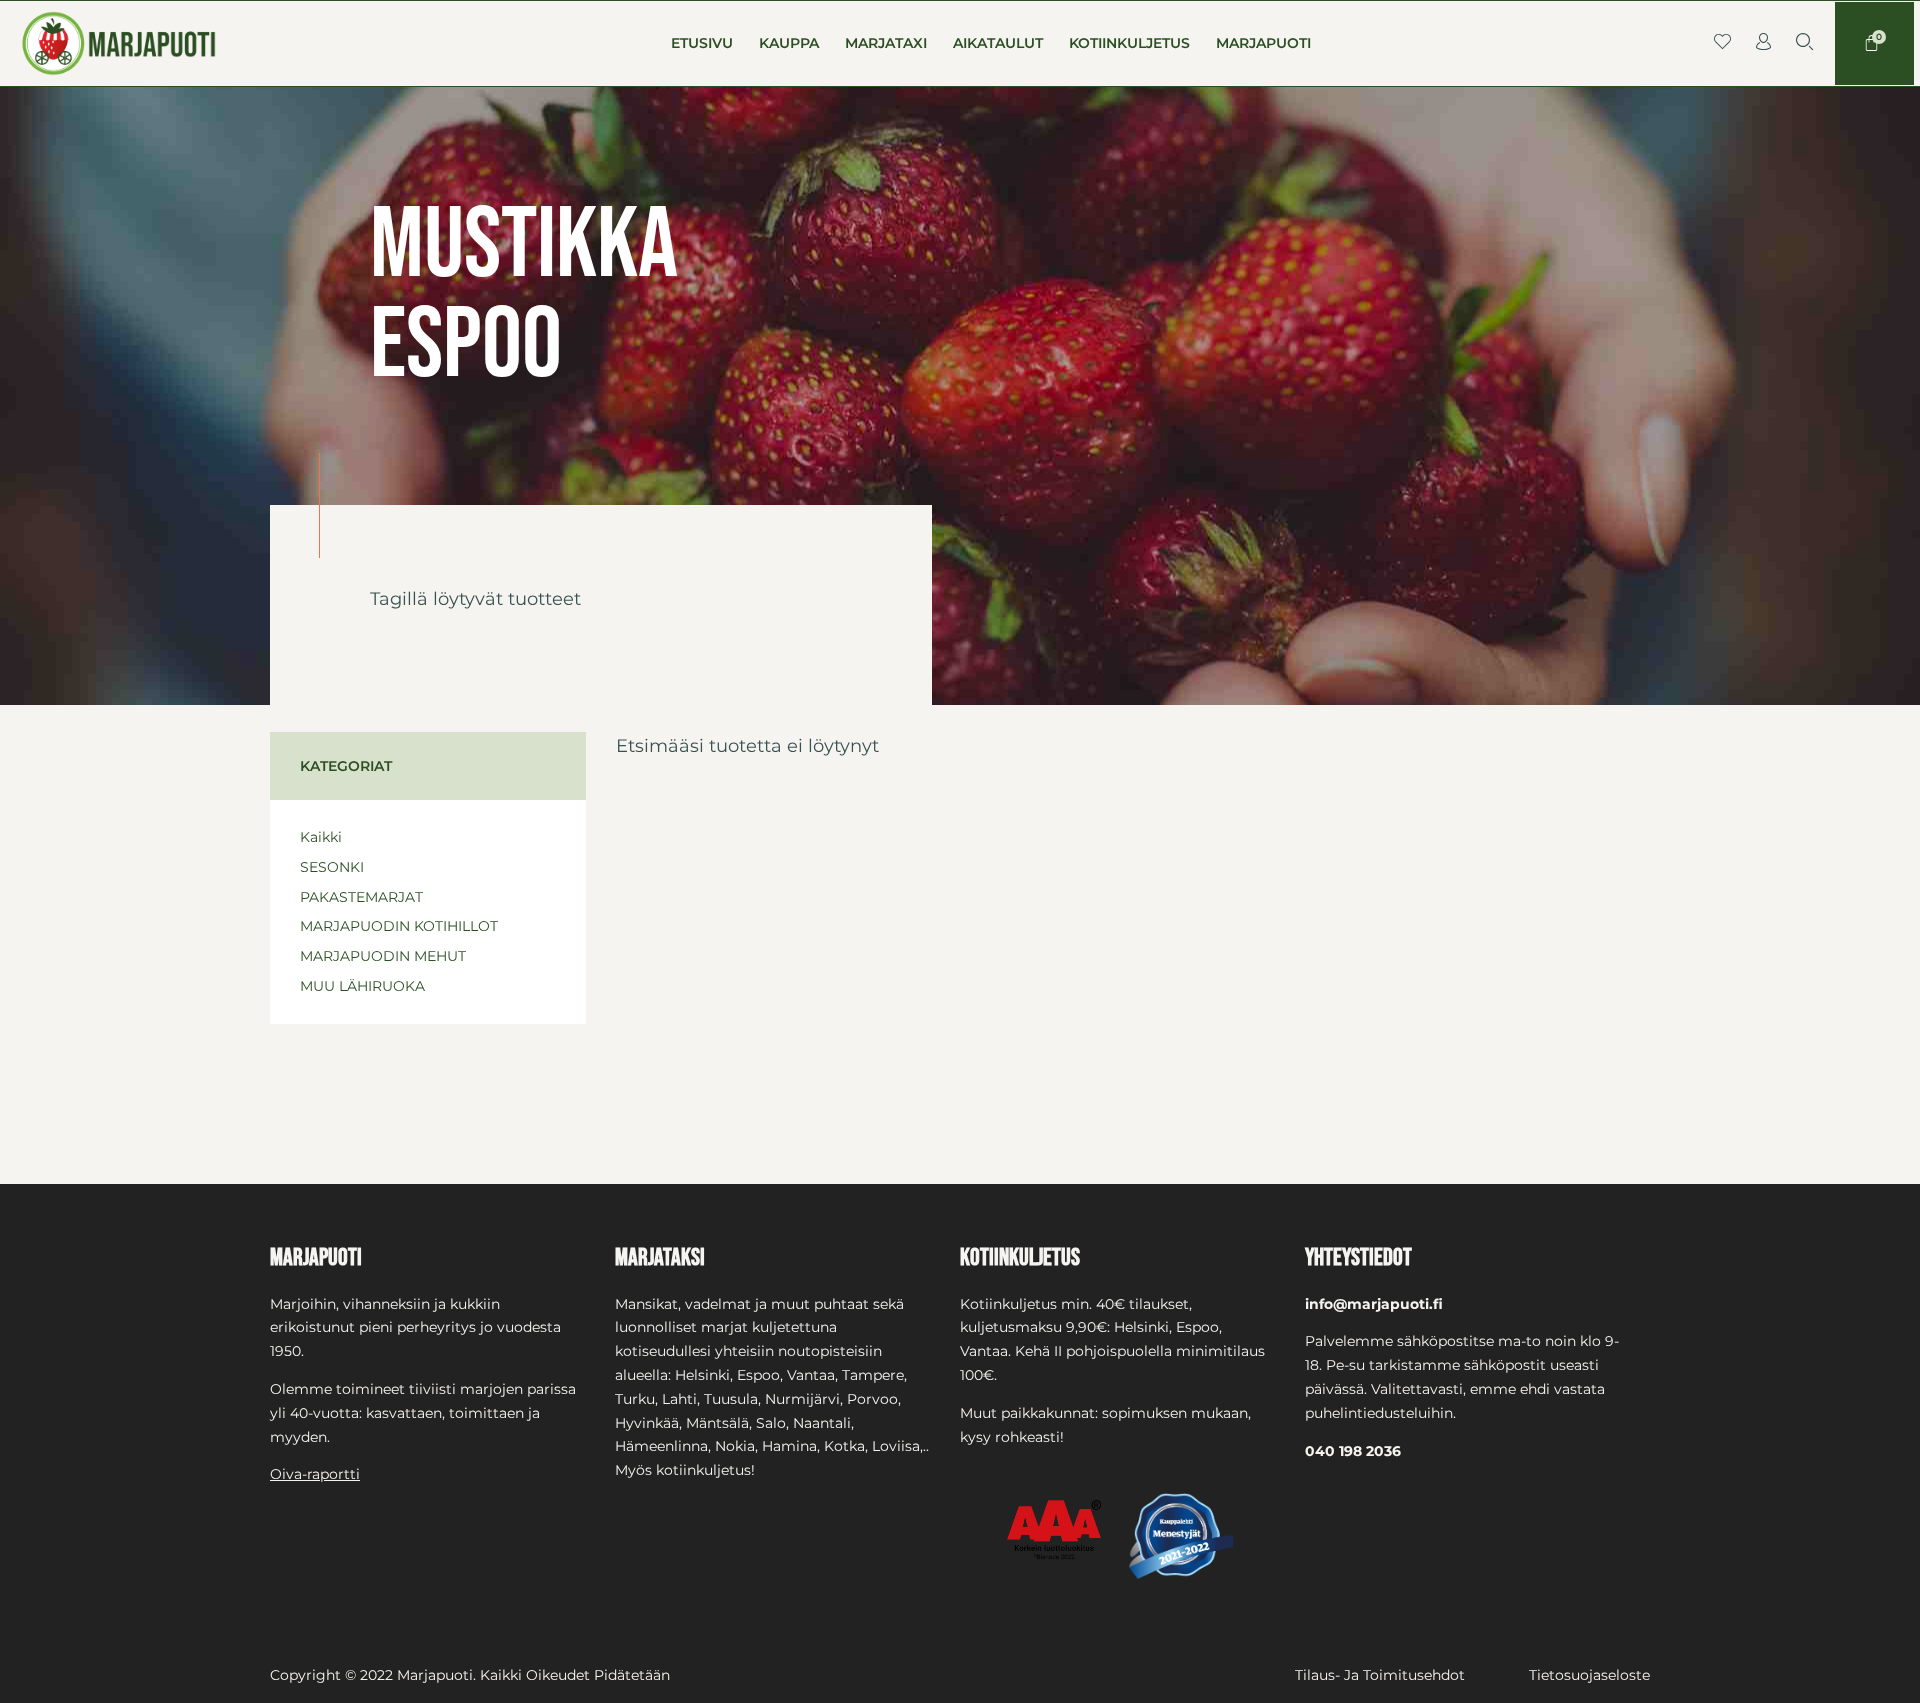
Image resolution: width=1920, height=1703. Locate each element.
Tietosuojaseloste (1589, 1675)
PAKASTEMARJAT (361, 897)
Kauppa (789, 43)
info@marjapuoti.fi (1374, 1304)
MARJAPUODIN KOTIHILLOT (399, 926)
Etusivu (702, 43)
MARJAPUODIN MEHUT (383, 956)
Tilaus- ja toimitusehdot (1380, 1675)
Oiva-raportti (315, 1474)
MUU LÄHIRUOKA (362, 986)
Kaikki (321, 837)
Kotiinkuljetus (1129, 43)
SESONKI (332, 867)
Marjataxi (886, 43)
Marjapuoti (1263, 43)
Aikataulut (998, 43)
